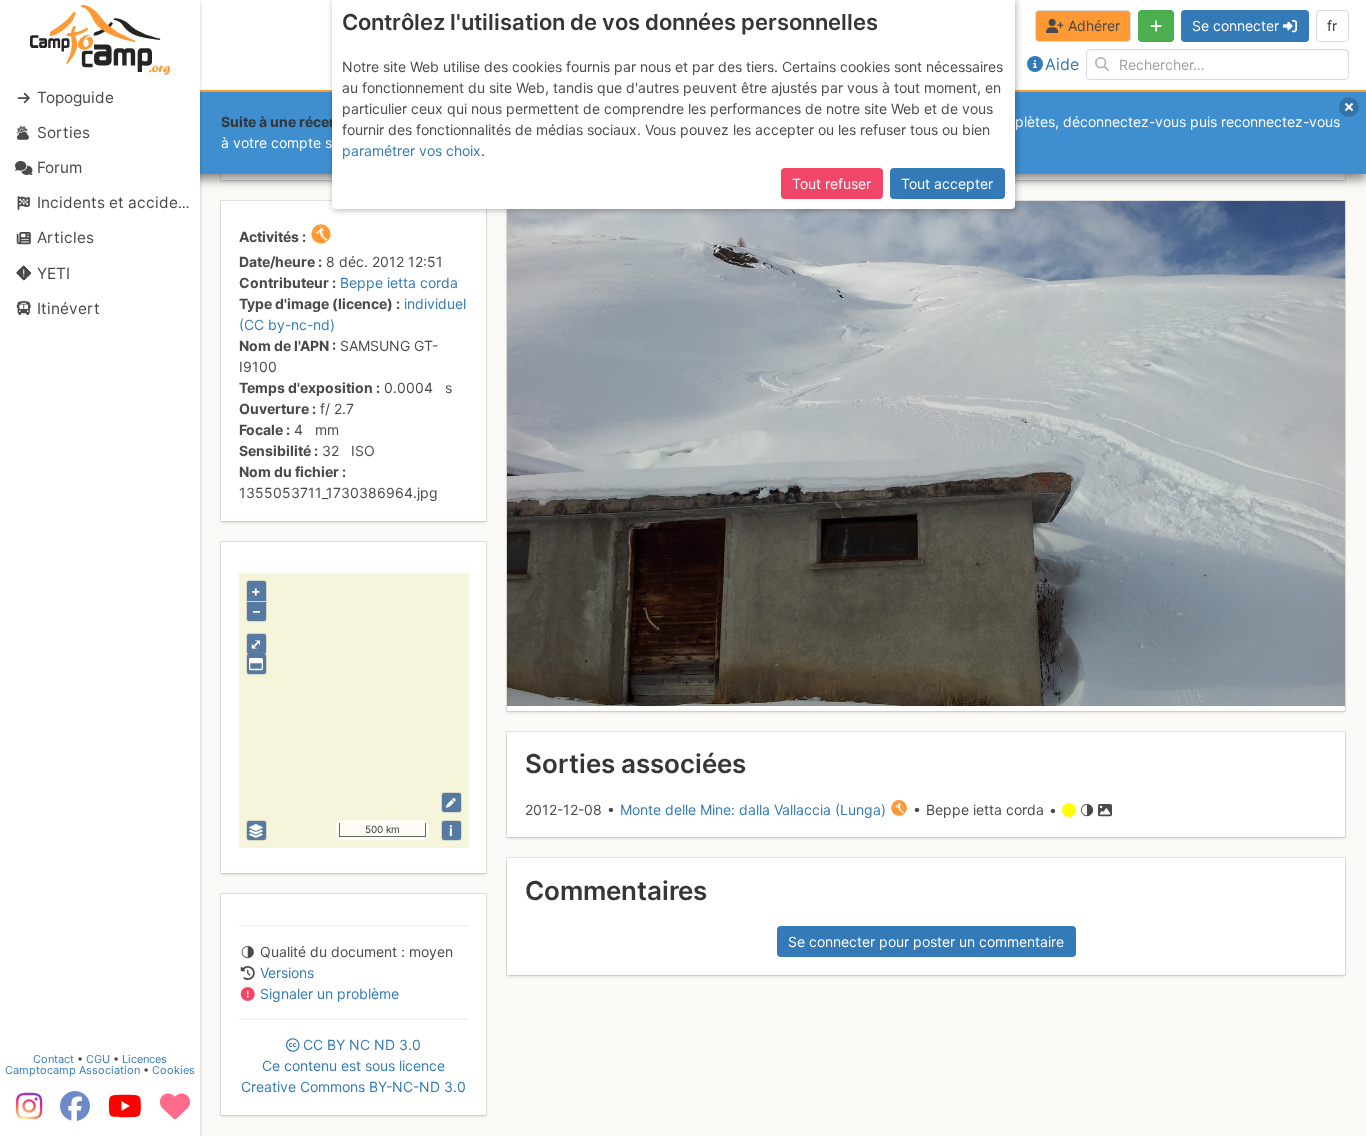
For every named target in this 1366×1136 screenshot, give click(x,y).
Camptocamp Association (72, 1070)
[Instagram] (25, 1113)
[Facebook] (75, 1113)
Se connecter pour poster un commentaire (926, 941)
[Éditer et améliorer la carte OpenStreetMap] (451, 802)
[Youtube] (125, 1113)
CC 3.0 (353, 1065)
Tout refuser (831, 183)
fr (1332, 25)
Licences (144, 1059)
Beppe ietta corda (399, 282)
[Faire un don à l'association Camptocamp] (175, 1113)
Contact (53, 1059)
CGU (98, 1059)
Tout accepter (947, 183)
